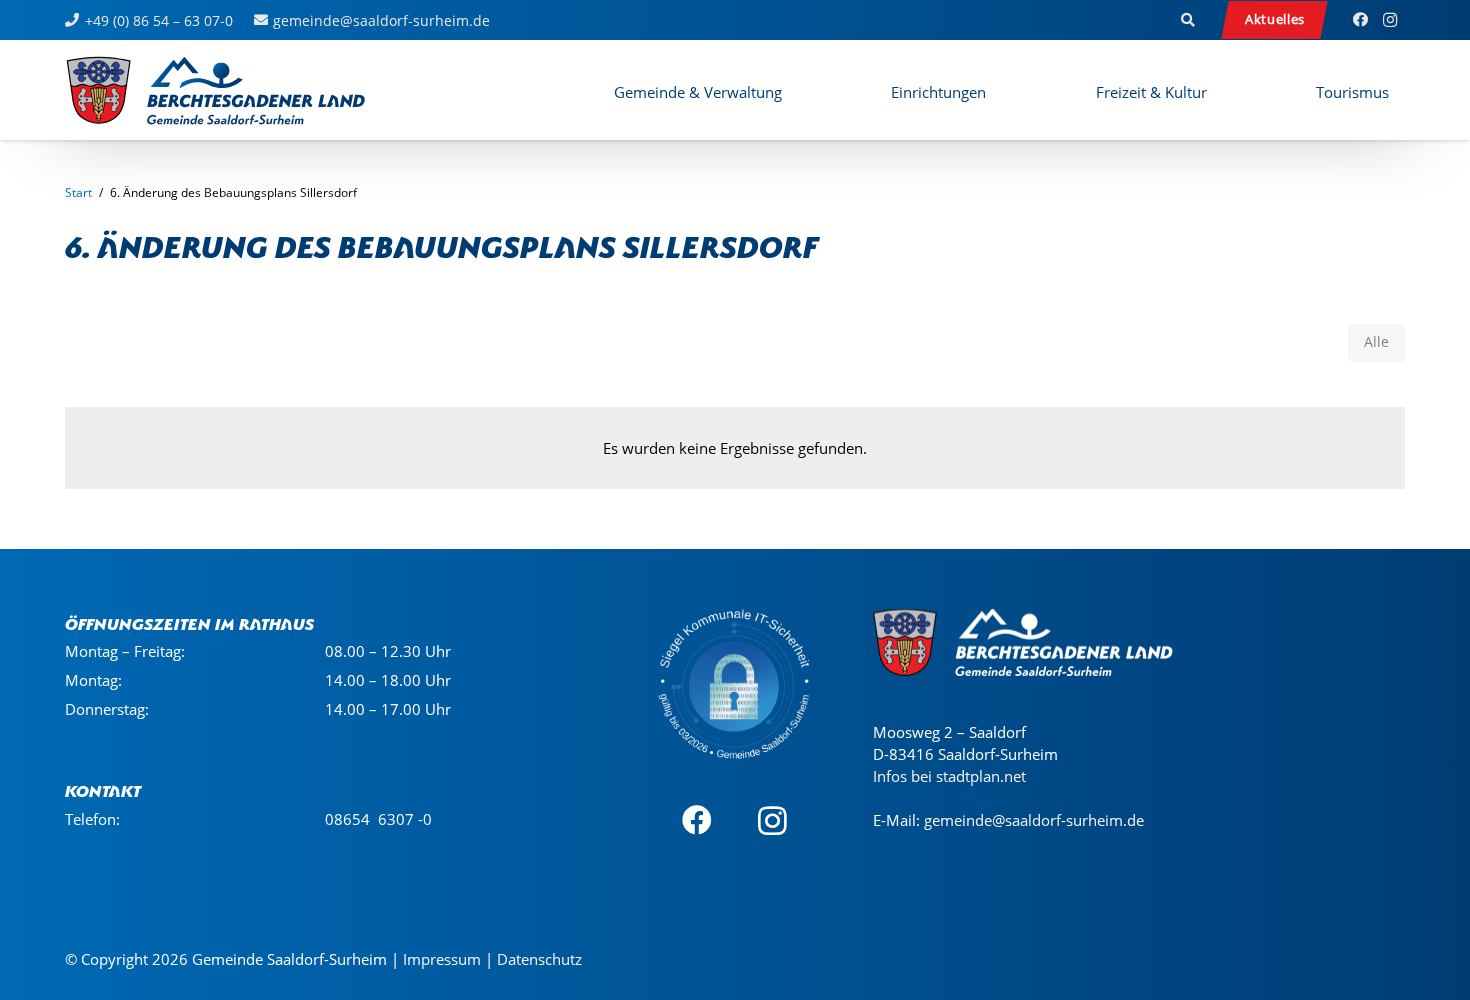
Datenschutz (539, 959)
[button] (1189, 20)
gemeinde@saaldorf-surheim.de (1034, 820)
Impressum (442, 959)
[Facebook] (1360, 20)
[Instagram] (1390, 20)
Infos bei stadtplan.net (949, 776)
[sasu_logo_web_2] (215, 90)
